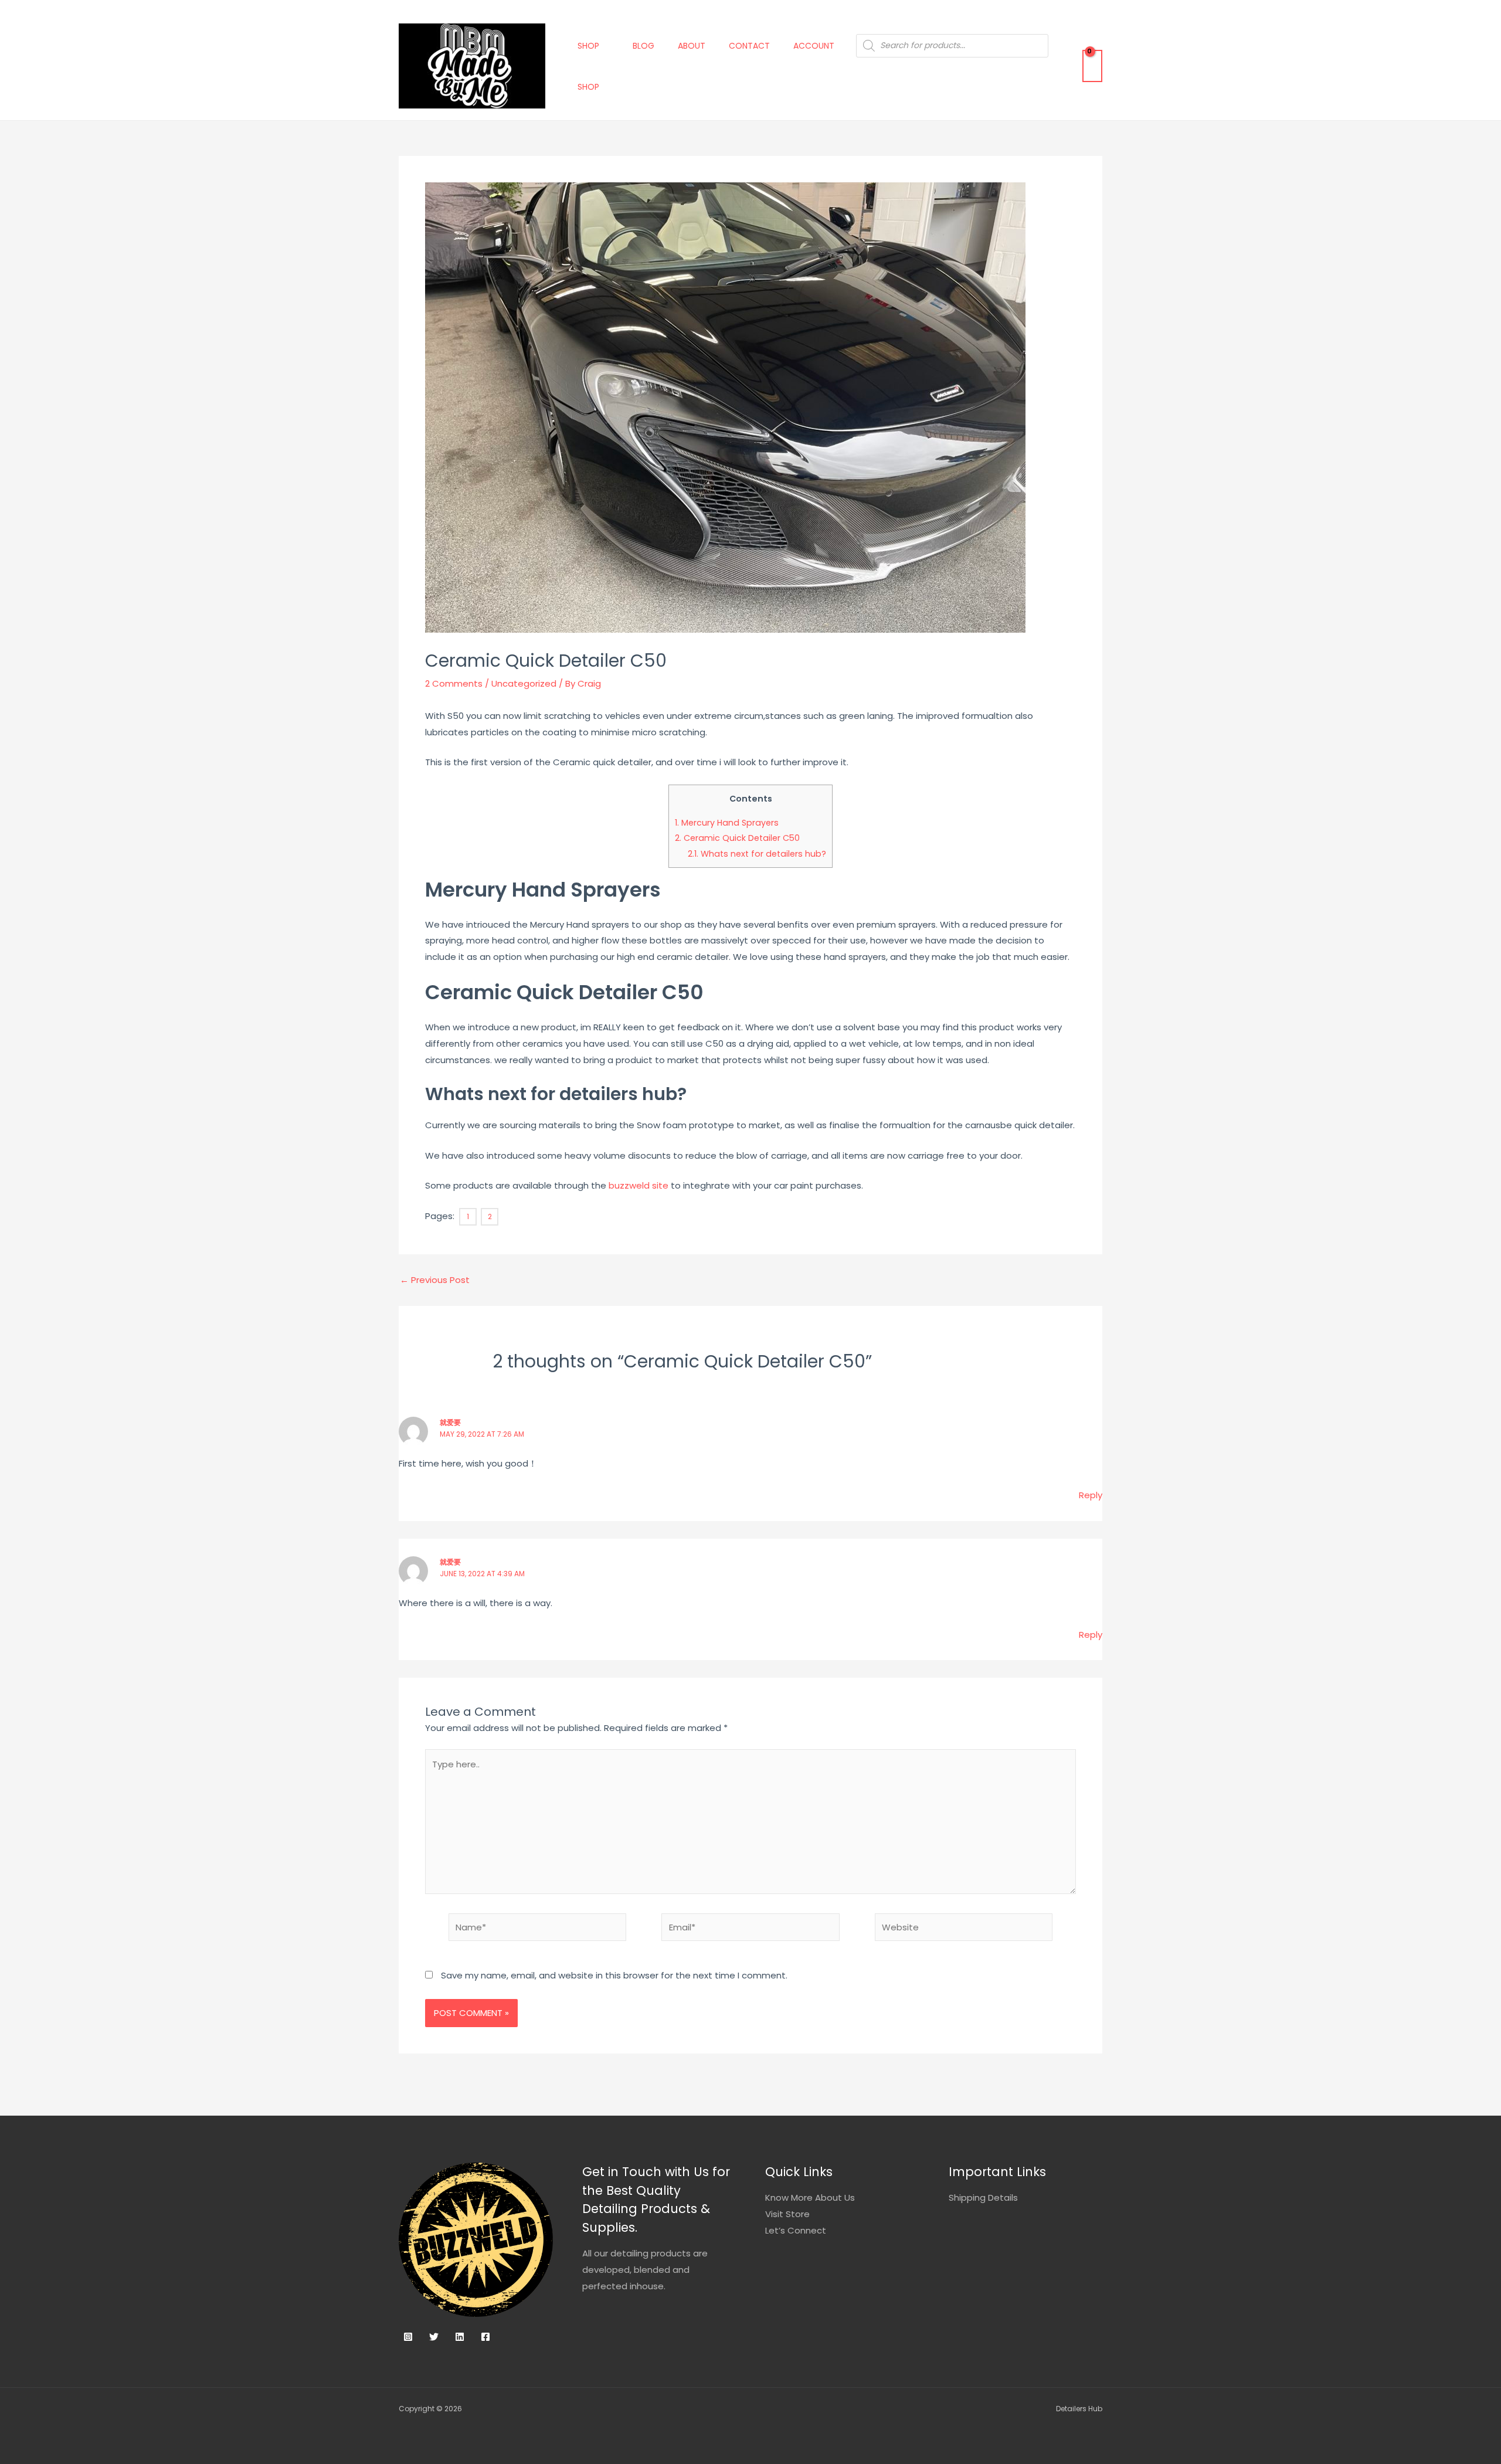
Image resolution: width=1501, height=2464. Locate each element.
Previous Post (435, 1280)
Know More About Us (810, 2197)
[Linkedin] (460, 2337)
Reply (1091, 1495)
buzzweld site (637, 1185)
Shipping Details (983, 2197)
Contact (749, 46)
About (692, 46)
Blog (643, 46)
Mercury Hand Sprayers (727, 823)
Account (814, 46)
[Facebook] (485, 2337)
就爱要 (450, 1422)
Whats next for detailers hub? (757, 854)
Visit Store (787, 2214)
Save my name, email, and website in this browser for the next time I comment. (614, 1975)
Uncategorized (524, 683)
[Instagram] (408, 2337)
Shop (588, 46)
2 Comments (454, 683)
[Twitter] (434, 2337)
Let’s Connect (796, 2230)
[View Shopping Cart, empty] (1092, 66)
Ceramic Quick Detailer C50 (737, 838)
